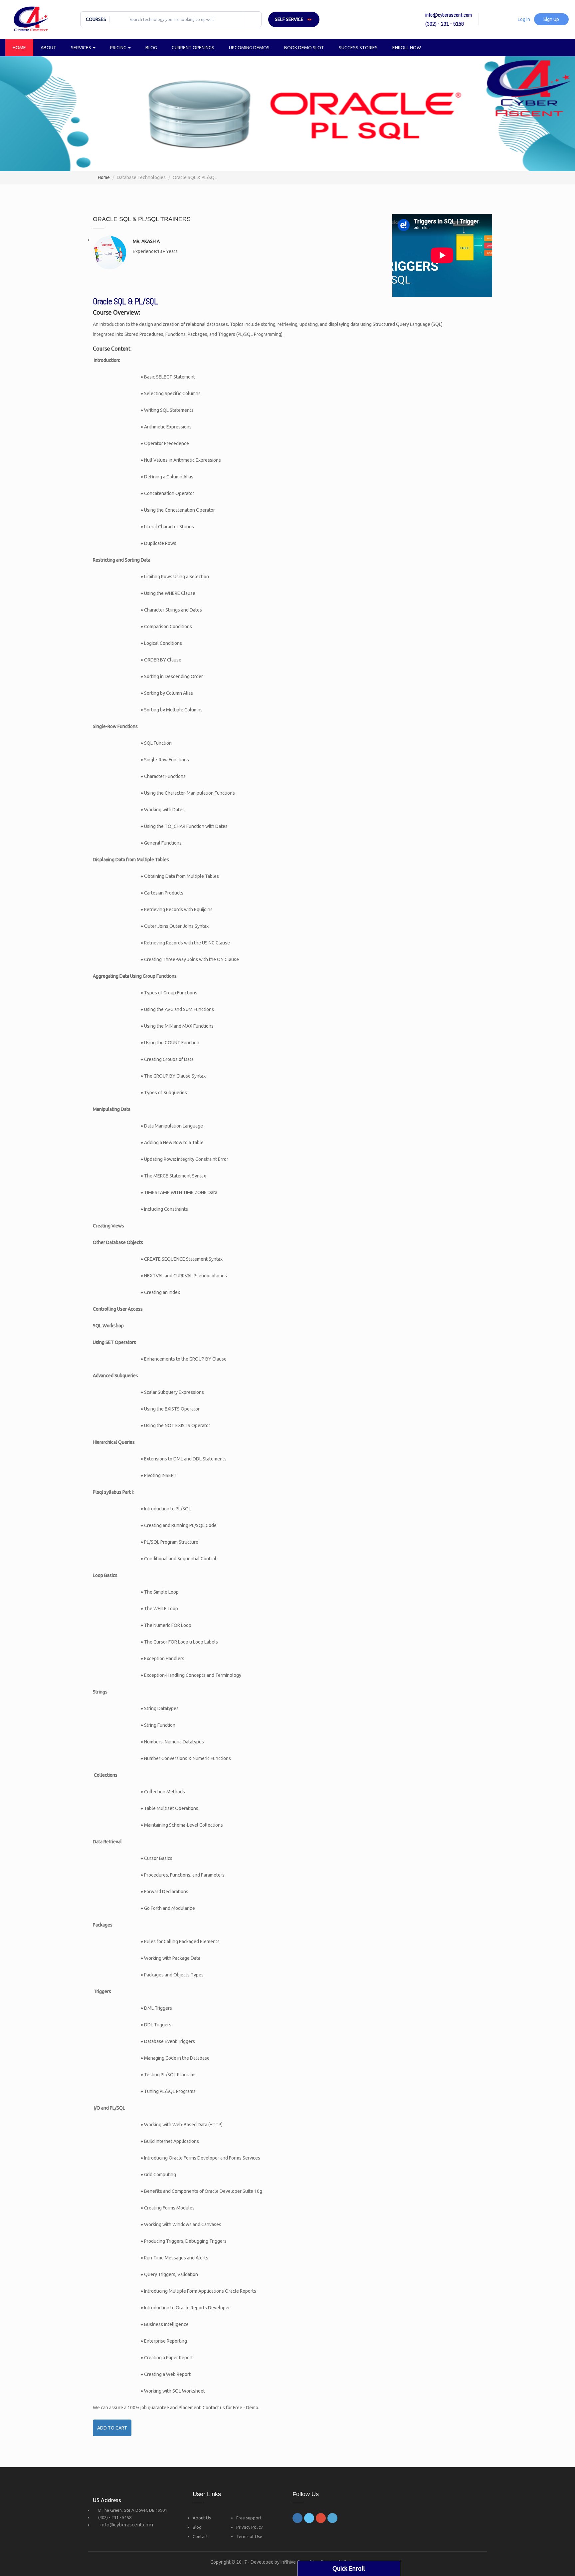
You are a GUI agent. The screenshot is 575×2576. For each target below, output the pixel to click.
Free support (249, 2518)
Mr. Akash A (146, 241)
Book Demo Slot (304, 48)
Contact (200, 2536)
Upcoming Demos (249, 48)
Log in (524, 19)
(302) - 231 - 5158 (115, 2517)
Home (19, 48)
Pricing (119, 48)
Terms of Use (249, 2536)
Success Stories (358, 48)
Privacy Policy (249, 2527)
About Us (202, 2518)
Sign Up (551, 19)
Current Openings (193, 48)
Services (82, 48)
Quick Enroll (349, 2568)
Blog (151, 48)
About (48, 48)
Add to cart (112, 2428)
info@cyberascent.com (127, 2525)
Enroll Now (407, 48)
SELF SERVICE (289, 19)
